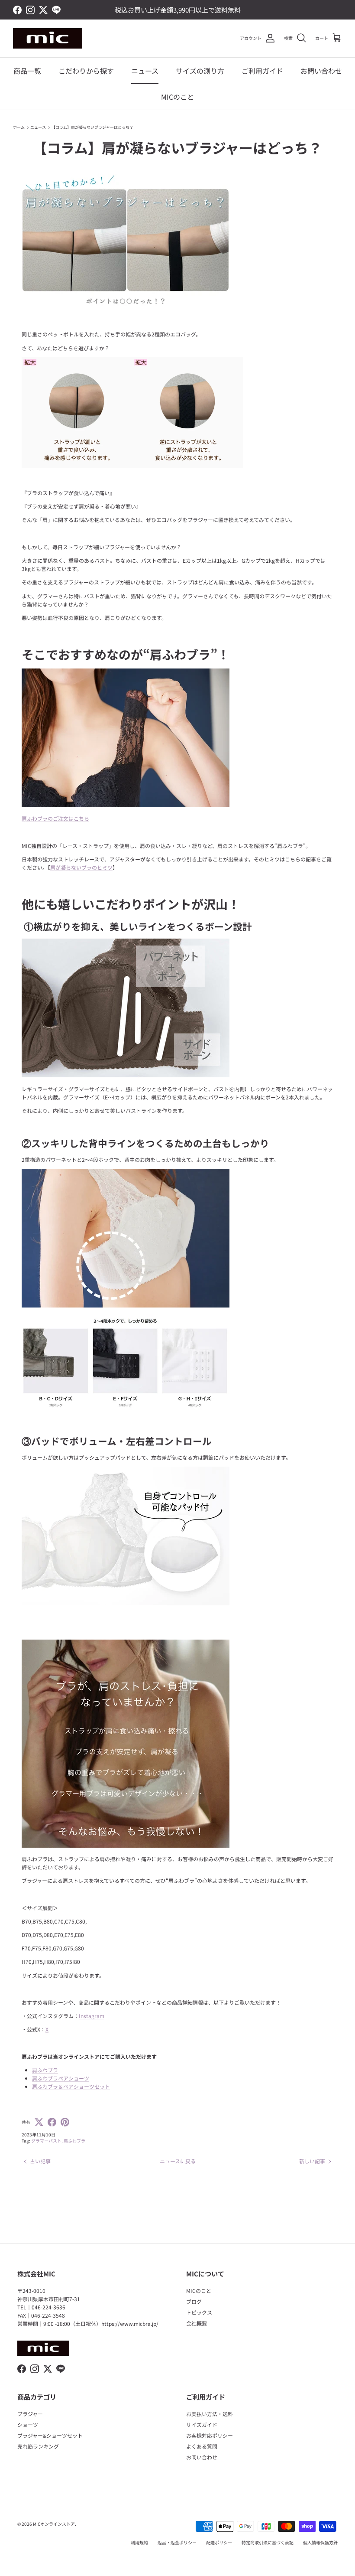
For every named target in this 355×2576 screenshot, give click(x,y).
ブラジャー (30, 2414)
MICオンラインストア (54, 2524)
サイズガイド (202, 2424)
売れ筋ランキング (38, 2446)
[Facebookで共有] (52, 2122)
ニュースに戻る (178, 2161)
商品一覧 (27, 71)
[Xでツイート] (39, 2122)
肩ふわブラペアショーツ (61, 2078)
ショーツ (28, 2424)
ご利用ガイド (262, 71)
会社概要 (197, 2323)
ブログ (194, 2301)
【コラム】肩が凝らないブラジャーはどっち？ (92, 127)
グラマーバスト (46, 2141)
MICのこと (177, 97)
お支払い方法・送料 (210, 2414)
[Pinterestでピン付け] (65, 2122)
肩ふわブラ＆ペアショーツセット (71, 2086)
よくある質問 (202, 2446)
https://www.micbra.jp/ (130, 2323)
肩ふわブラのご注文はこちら (55, 818)
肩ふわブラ (45, 2070)
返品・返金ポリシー (177, 2542)
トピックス (199, 2312)
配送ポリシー (219, 2542)
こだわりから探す (86, 71)
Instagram (92, 2016)
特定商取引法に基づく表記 (268, 2542)
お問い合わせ (321, 71)
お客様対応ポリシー (210, 2435)
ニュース (145, 71)
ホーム (19, 127)
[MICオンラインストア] (48, 38)
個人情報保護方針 (320, 2542)
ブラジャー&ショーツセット (50, 2435)
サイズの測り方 (200, 71)
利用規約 (139, 2542)
